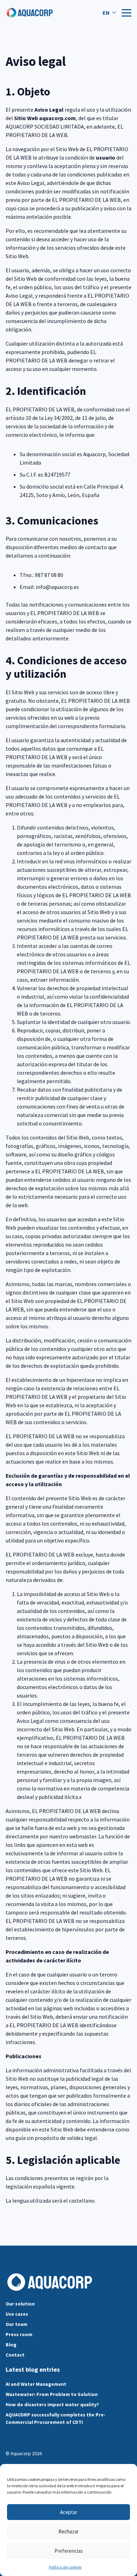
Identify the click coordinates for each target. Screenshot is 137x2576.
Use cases (17, 2314)
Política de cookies (65, 2567)
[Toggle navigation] (126, 13)
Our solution (20, 2304)
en (106, 13)
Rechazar (68, 2531)
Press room (19, 2334)
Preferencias (69, 2551)
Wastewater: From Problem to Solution (52, 2394)
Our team (17, 2324)
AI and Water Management (36, 2384)
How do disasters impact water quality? (52, 2404)
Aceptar (69, 2512)
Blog (11, 2345)
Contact (15, 2355)
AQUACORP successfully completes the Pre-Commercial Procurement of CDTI (56, 2418)
